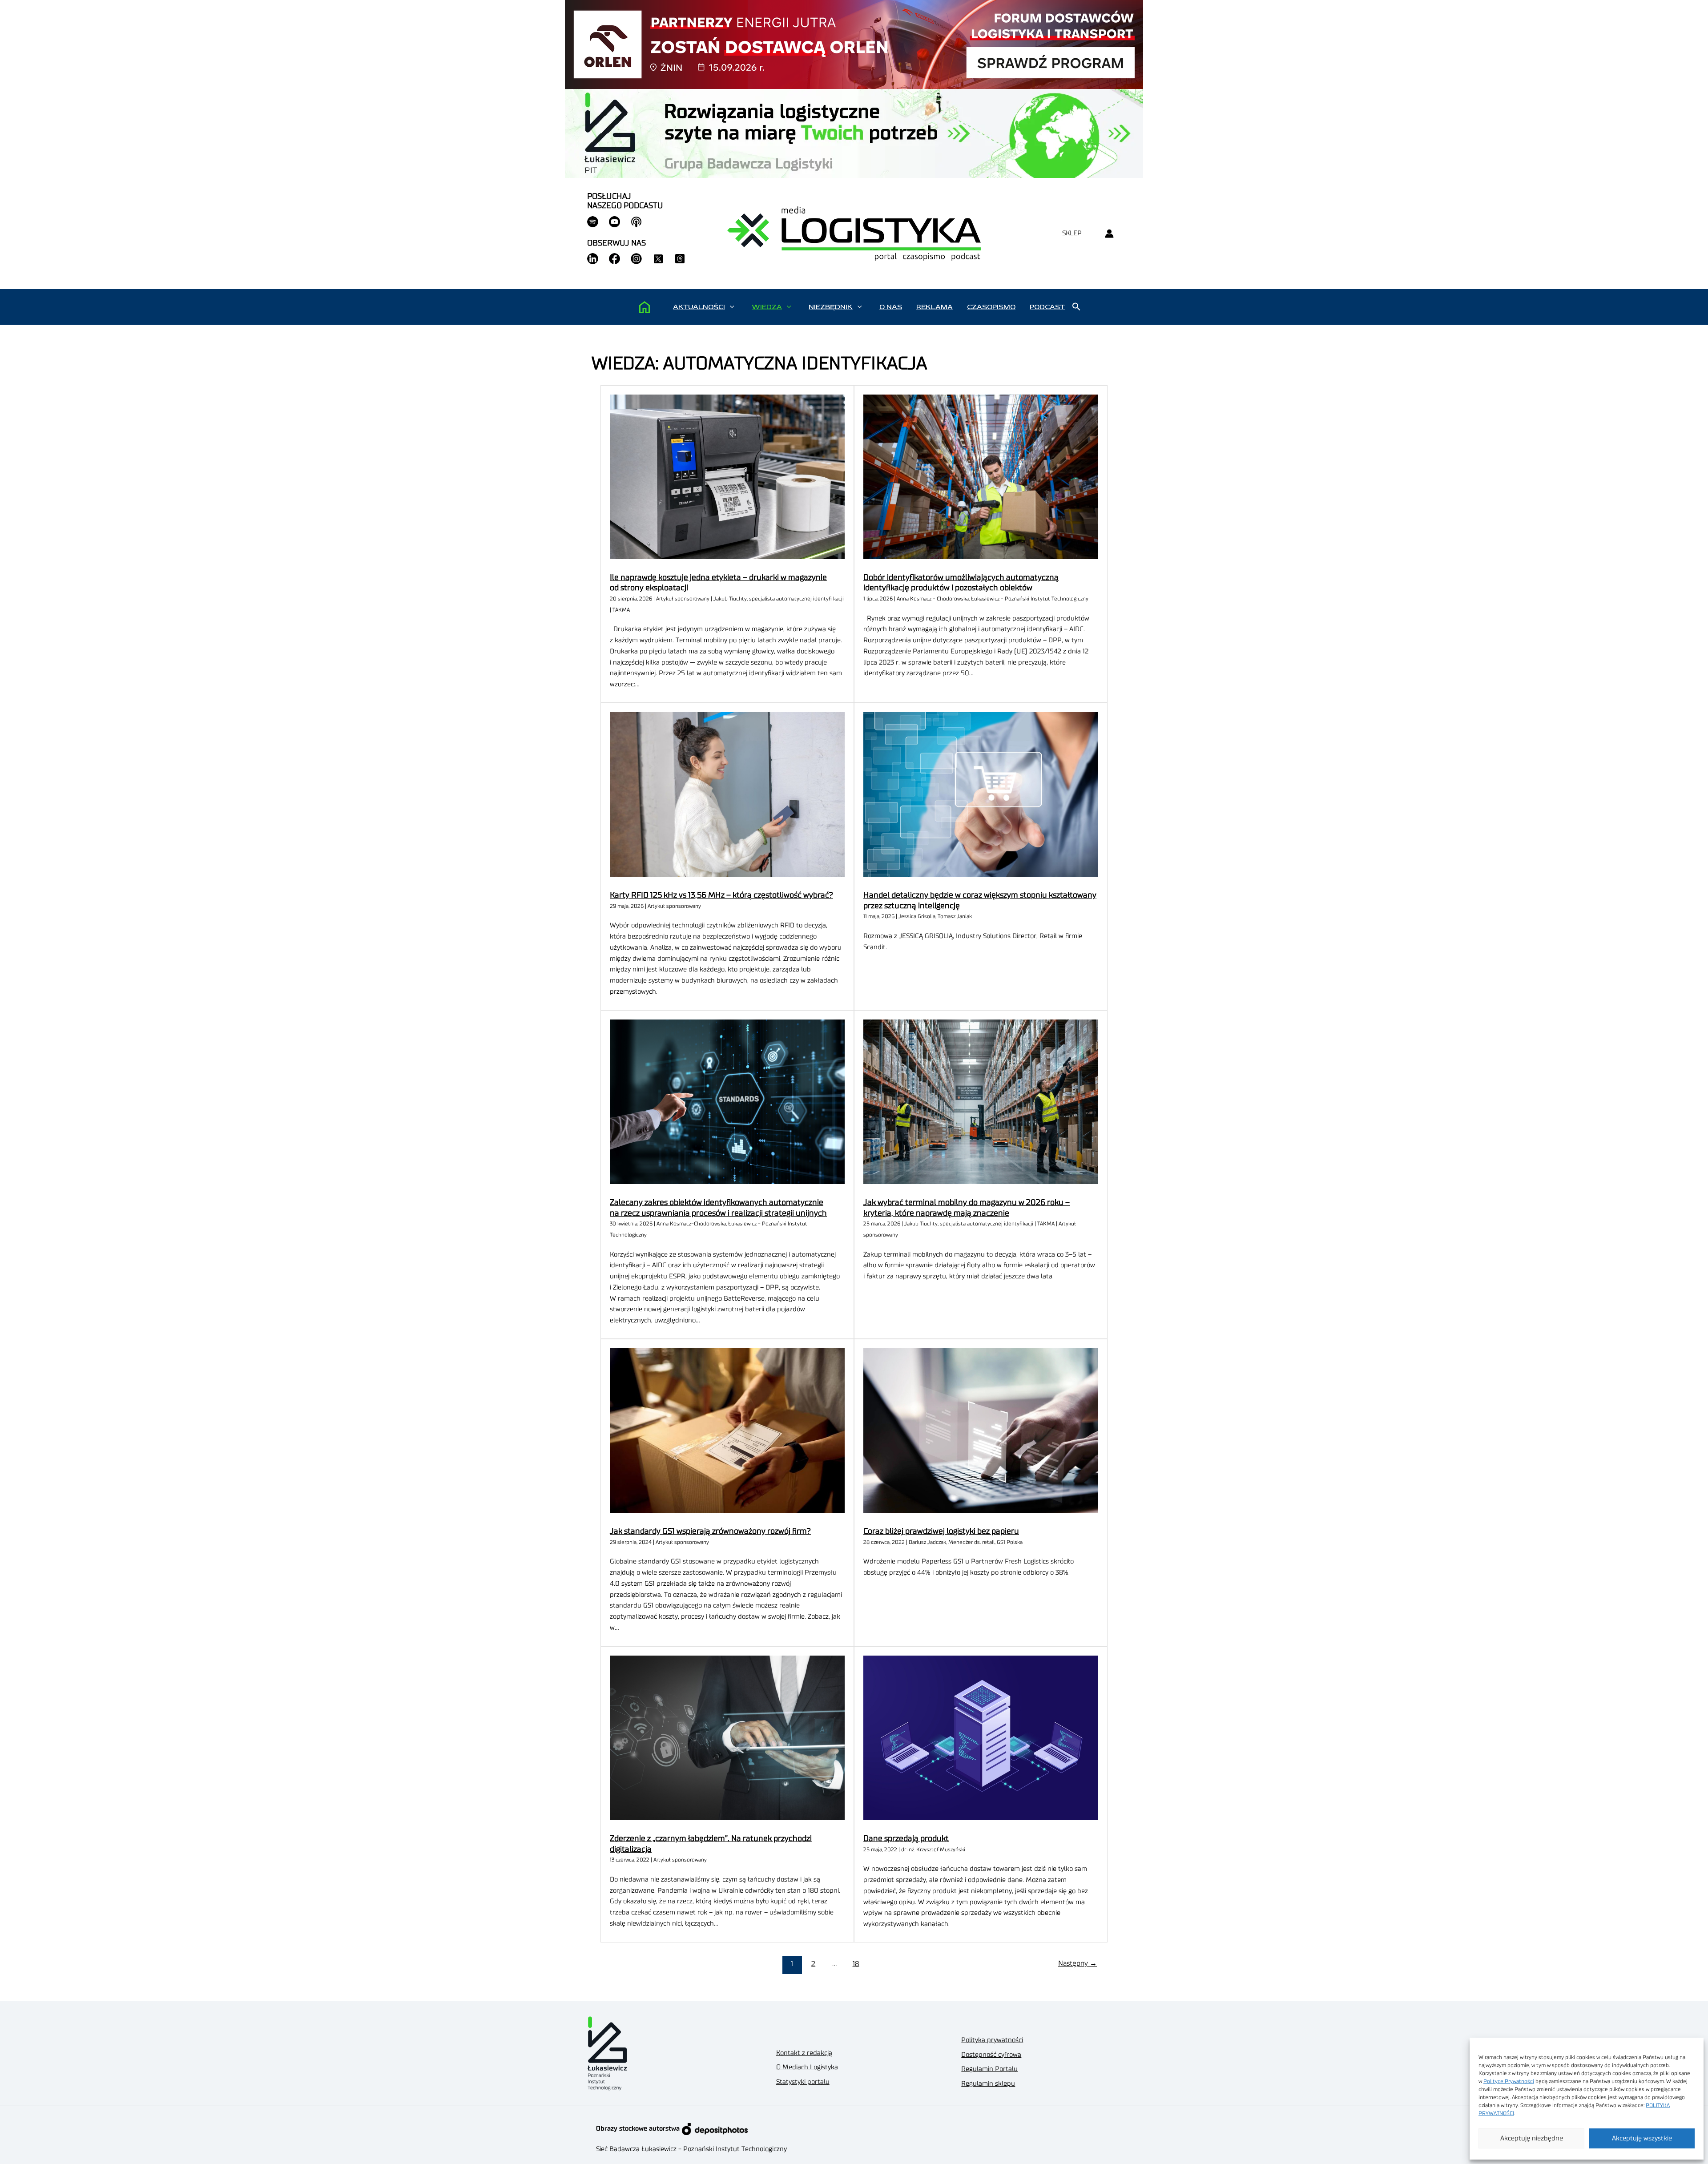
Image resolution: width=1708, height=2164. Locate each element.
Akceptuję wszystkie (1642, 2138)
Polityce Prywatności (1509, 2081)
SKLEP (1072, 233)
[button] (732, 307)
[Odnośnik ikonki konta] (1109, 234)
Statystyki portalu (803, 2082)
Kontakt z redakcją (804, 2053)
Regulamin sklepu (988, 2084)
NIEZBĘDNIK (831, 307)
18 (856, 1964)
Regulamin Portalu (989, 2069)
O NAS (891, 307)
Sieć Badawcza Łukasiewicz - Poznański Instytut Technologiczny (691, 2149)
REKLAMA (935, 307)
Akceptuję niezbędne (1532, 2138)
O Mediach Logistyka (807, 2067)
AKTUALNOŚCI (699, 307)
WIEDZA (767, 307)
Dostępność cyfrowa (991, 2055)
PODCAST (1047, 307)
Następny (1078, 1963)
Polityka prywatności (992, 2040)
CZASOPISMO (991, 307)
